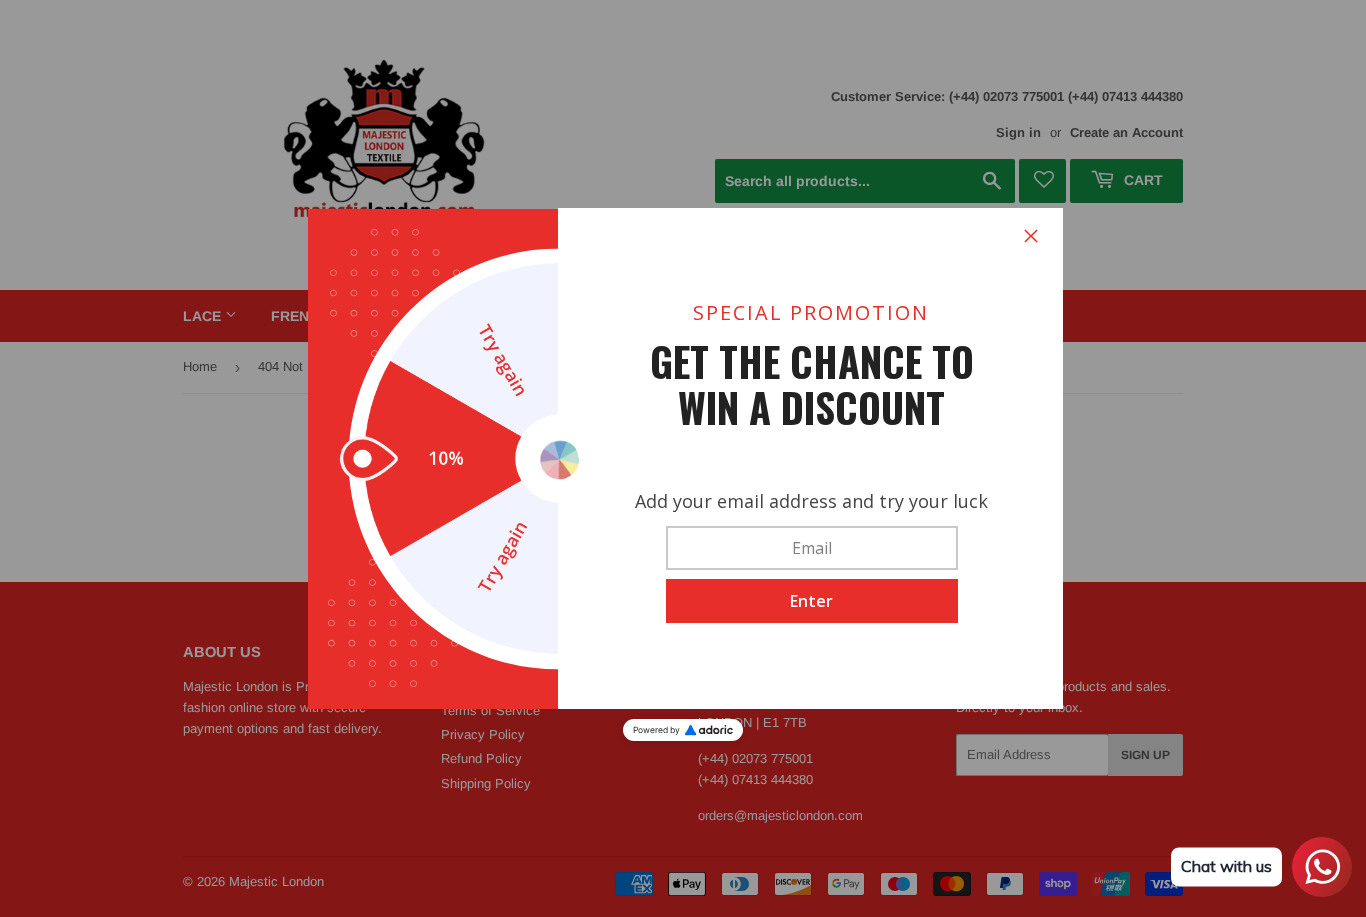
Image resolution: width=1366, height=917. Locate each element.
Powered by (656, 730)
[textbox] (812, 548)
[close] (1031, 236)
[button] (812, 601)
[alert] (683, 459)
